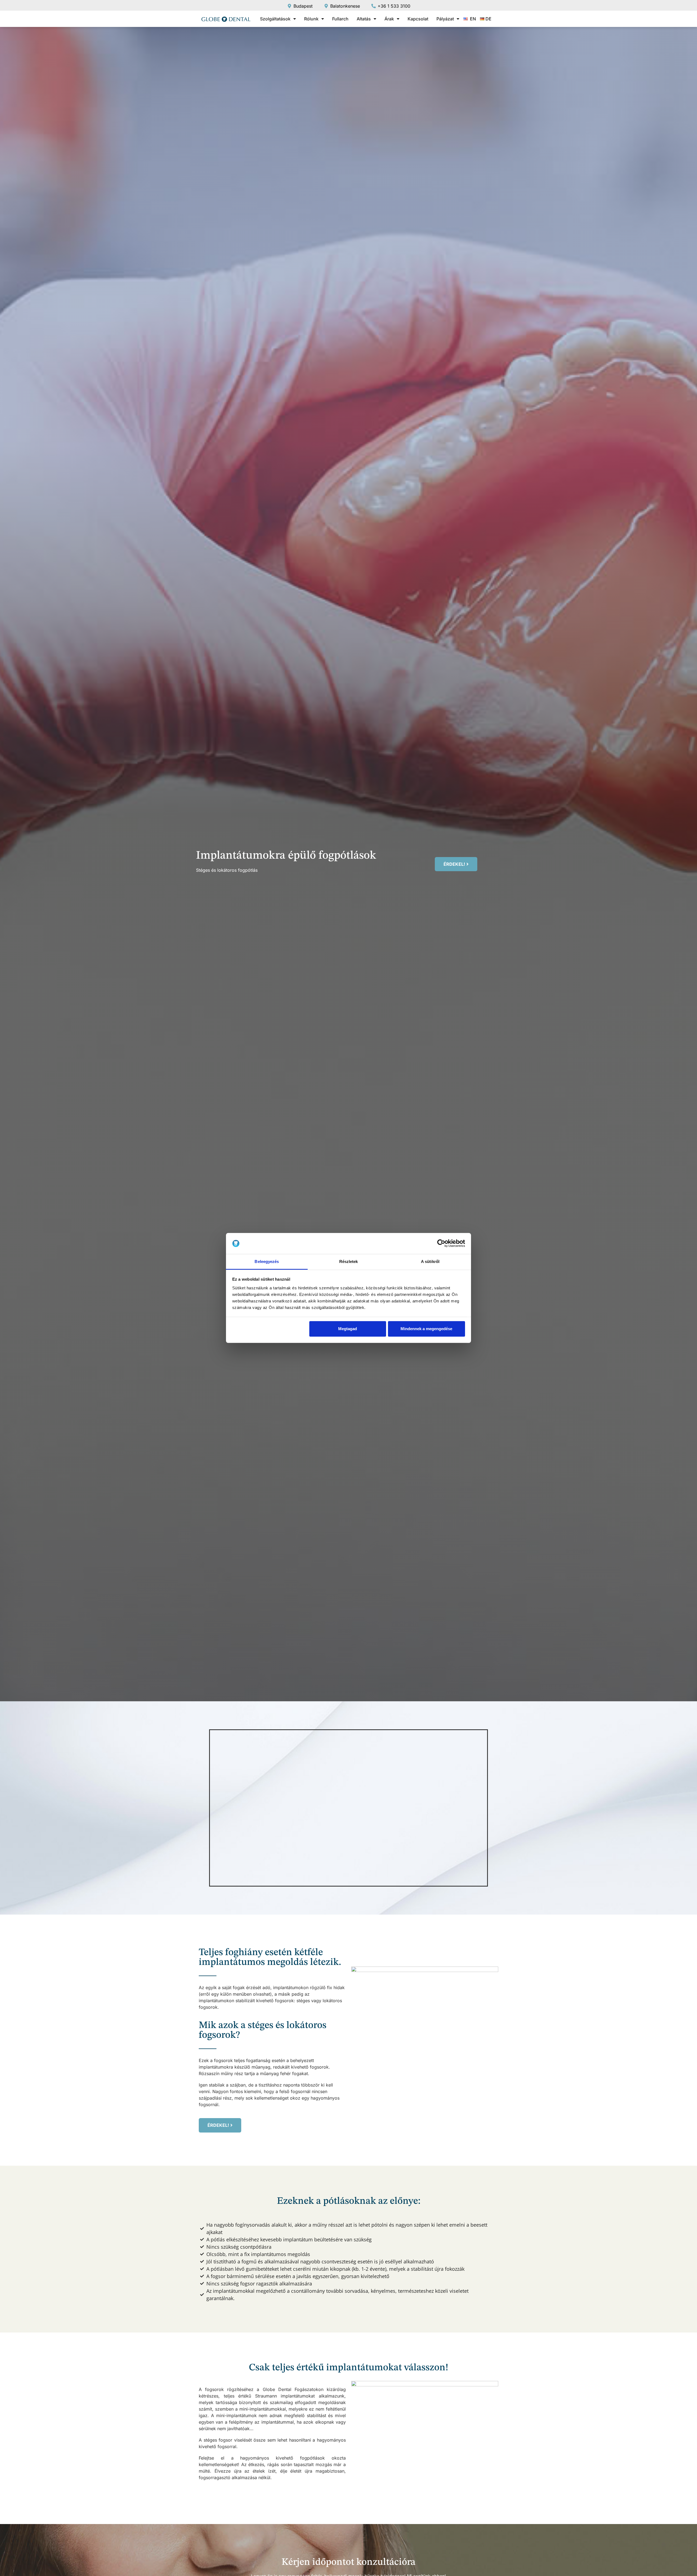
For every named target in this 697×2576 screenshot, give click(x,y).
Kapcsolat (418, 19)
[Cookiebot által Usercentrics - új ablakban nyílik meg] (441, 1243)
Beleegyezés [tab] (267, 1261)
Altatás (364, 19)
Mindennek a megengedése (426, 1329)
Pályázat (445, 19)
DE (488, 19)
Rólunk (311, 19)
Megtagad (348, 1329)
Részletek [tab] (349, 1261)
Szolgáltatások (275, 19)
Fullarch (340, 19)
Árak (389, 19)
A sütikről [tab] (430, 1261)
